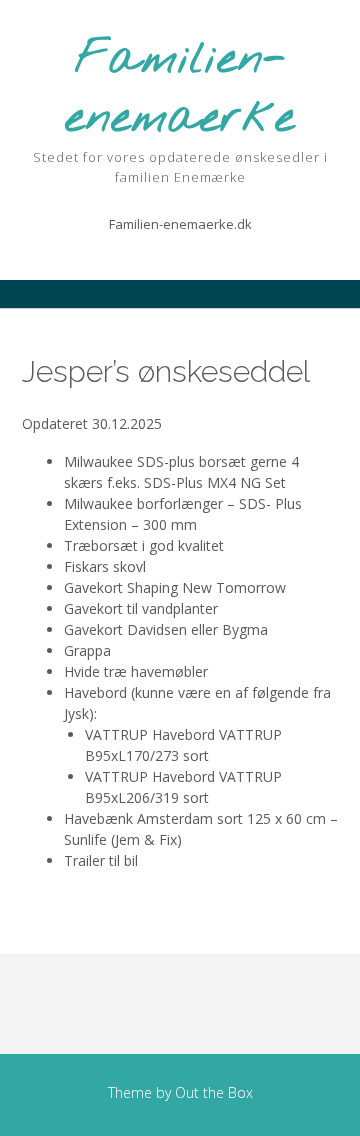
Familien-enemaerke (180, 89)
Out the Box (214, 1092)
